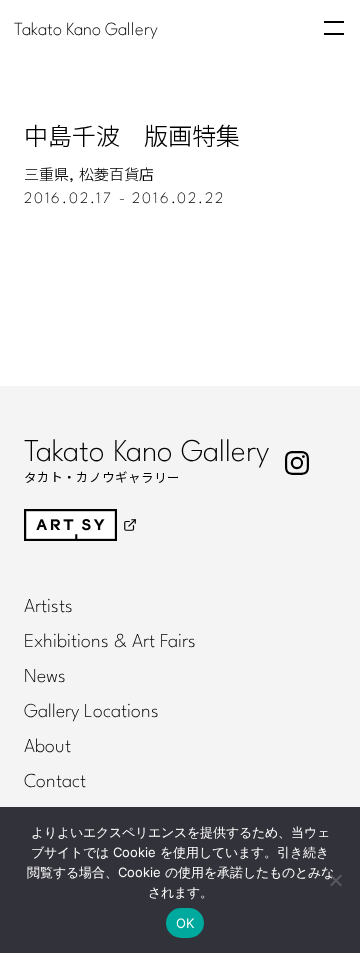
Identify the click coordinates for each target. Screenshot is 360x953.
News (45, 677)
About (47, 747)
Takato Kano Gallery (86, 29)
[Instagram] (297, 463)
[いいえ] (335, 880)
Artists (48, 607)
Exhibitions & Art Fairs (110, 642)
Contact (55, 782)
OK (185, 923)
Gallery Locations (91, 712)
